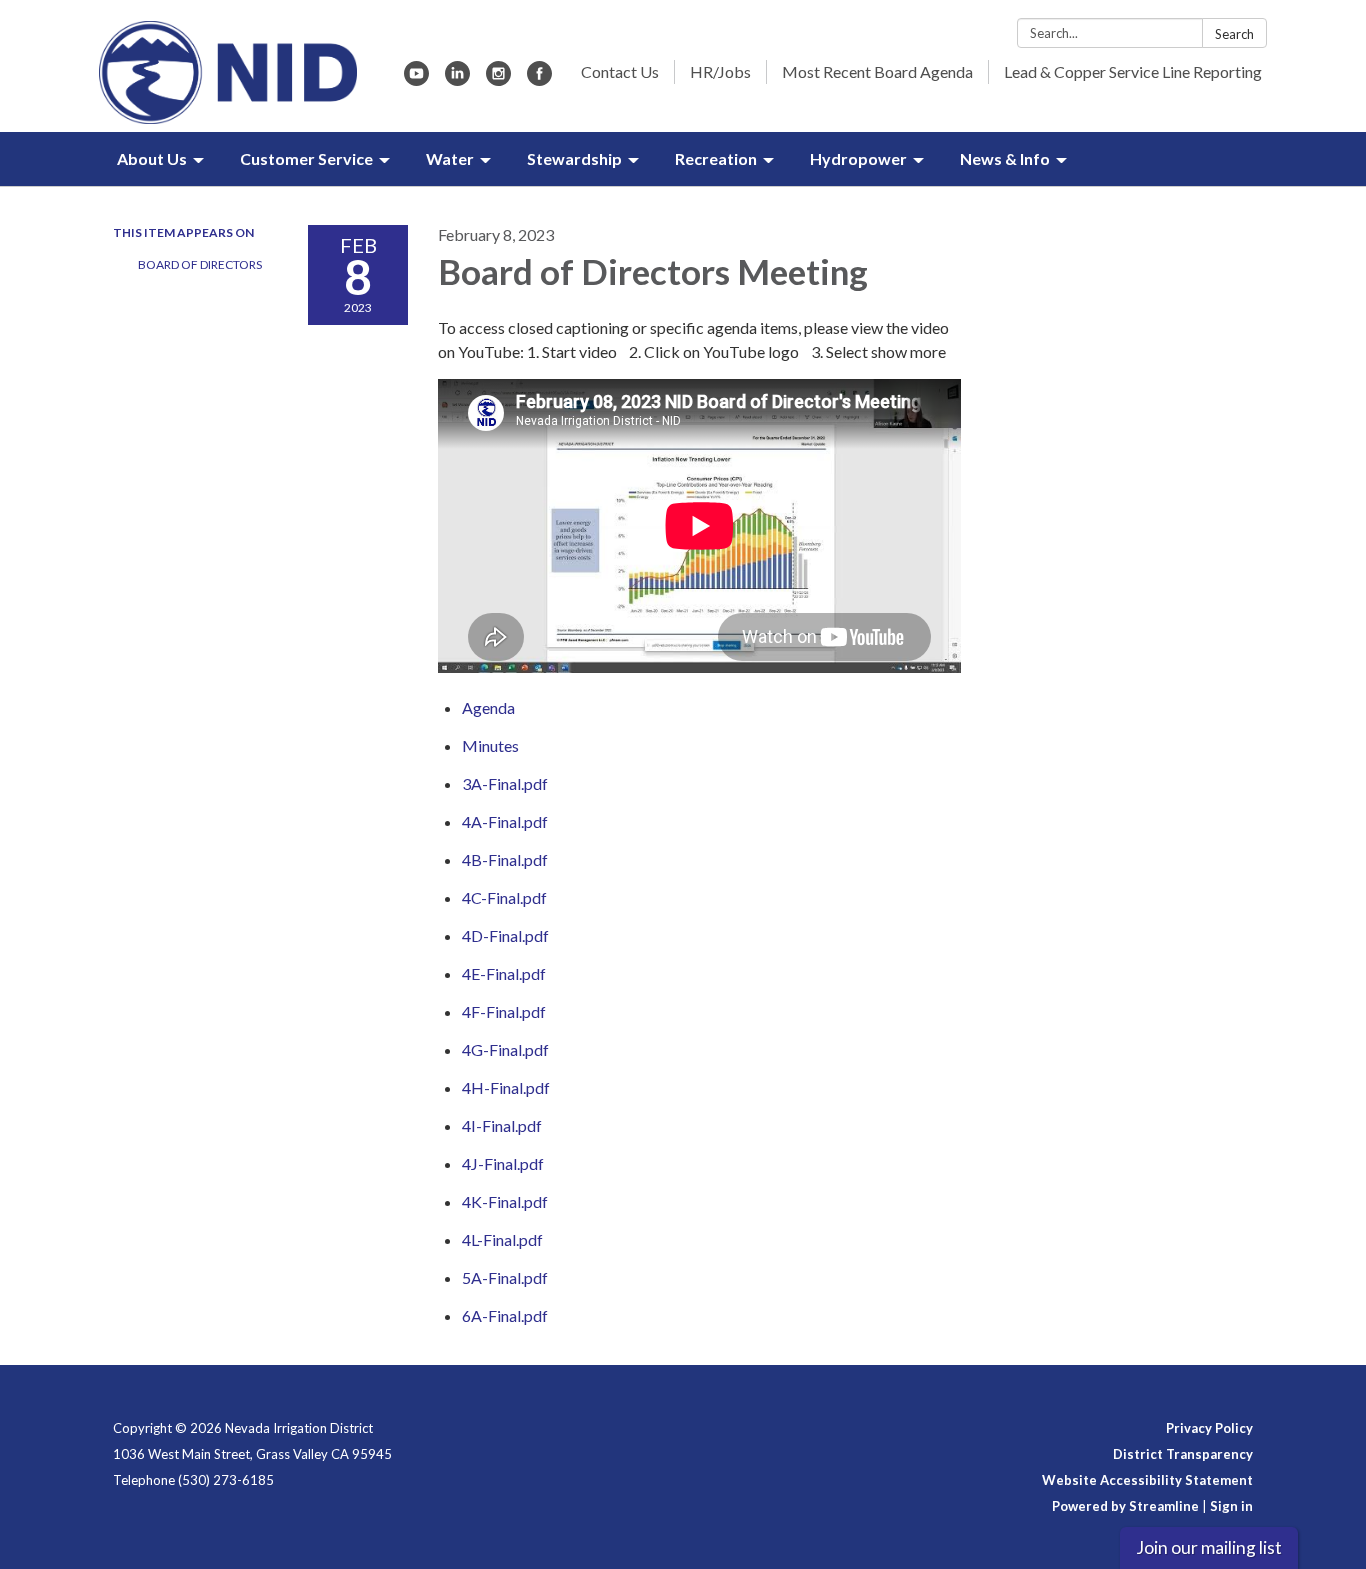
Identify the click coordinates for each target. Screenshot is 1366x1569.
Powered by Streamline (1125, 1506)
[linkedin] (457, 79)
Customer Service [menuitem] (306, 158)
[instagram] (498, 79)
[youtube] (416, 79)
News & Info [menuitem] (1005, 158)
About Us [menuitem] (152, 158)
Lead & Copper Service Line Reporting (1133, 71)
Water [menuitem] (450, 158)
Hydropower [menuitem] (858, 158)
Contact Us (620, 71)
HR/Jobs (720, 71)
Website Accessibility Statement (1147, 1480)
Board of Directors (200, 264)
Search (1234, 34)
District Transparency (1183, 1454)
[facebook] (539, 79)
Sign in (1231, 1506)
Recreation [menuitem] (716, 158)
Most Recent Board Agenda (877, 71)
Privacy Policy (1209, 1428)
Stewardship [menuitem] (574, 158)
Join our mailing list (1209, 1547)
